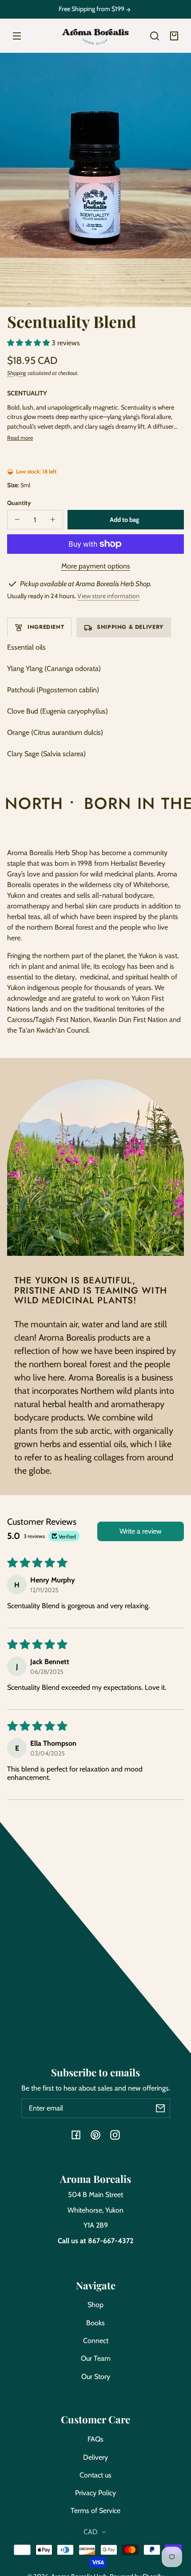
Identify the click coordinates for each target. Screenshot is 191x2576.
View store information (108, 596)
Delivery (95, 2457)
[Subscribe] (160, 2108)
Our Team (96, 2358)
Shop (95, 2305)
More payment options (96, 566)
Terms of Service (95, 2511)
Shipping (17, 373)
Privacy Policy (95, 2493)
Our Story (96, 2377)
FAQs (95, 2439)
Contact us (95, 2475)
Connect (96, 2341)
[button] (155, 36)
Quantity (19, 503)
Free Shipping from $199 (92, 9)
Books (95, 2323)
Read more (20, 438)
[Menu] (17, 36)
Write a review (141, 1531)
